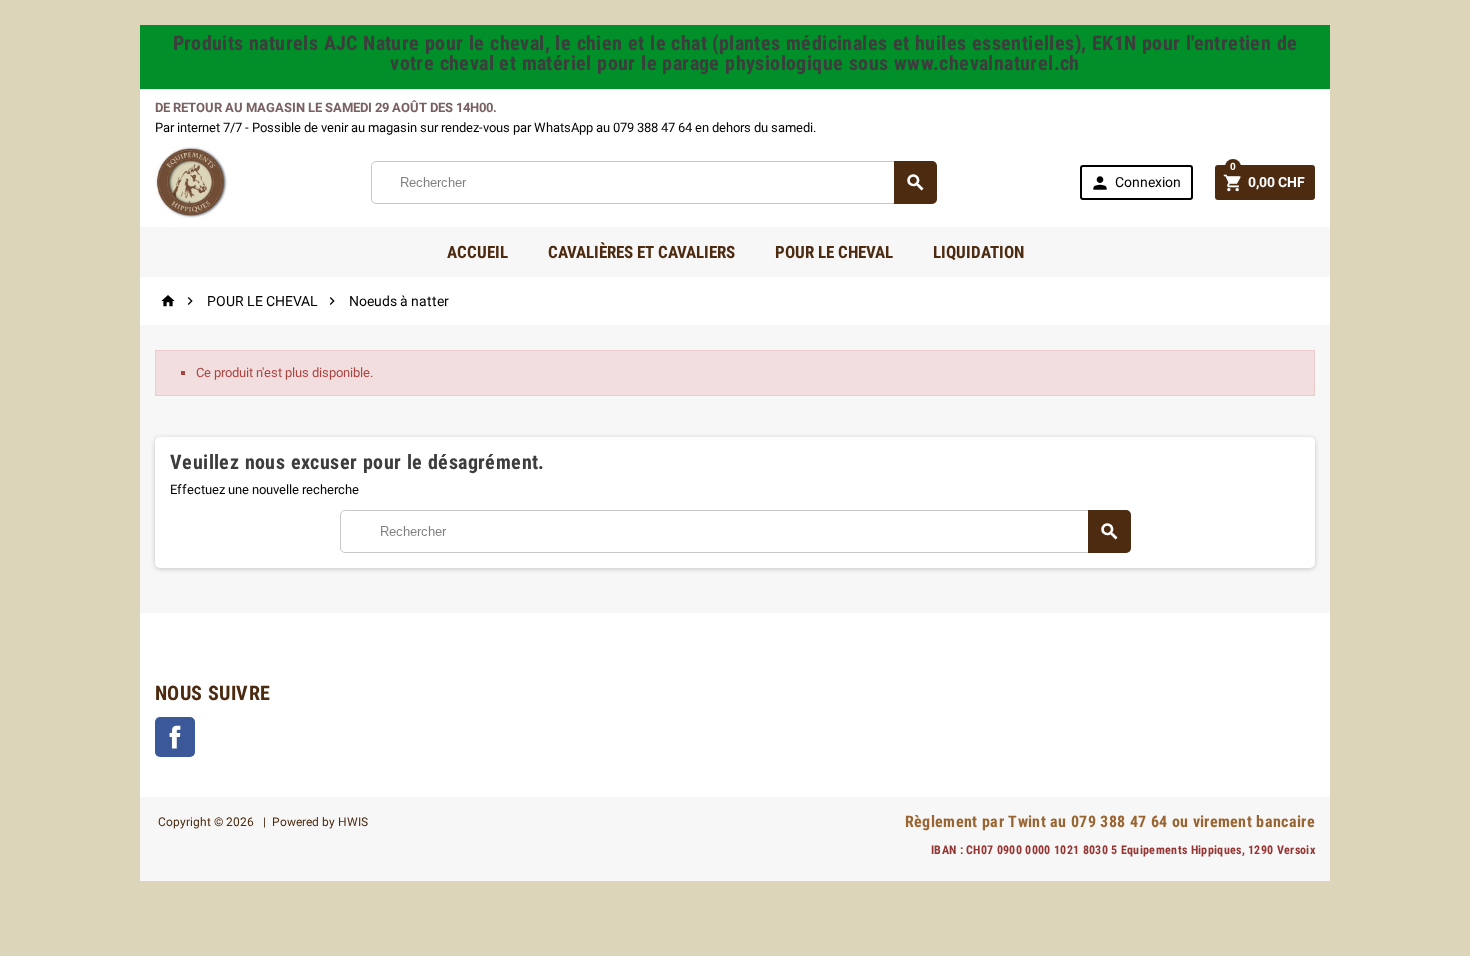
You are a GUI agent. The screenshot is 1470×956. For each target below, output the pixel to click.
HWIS (353, 822)
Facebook (175, 737)
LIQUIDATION (978, 252)
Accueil (477, 252)
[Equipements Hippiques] (191, 181)
